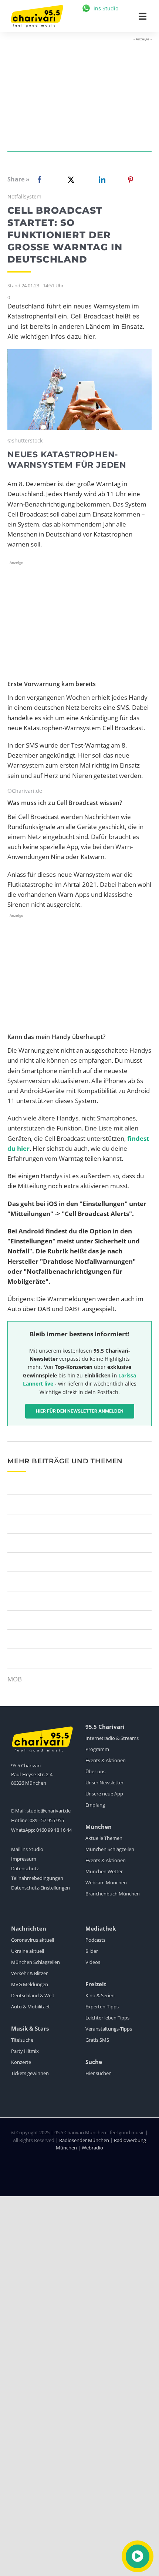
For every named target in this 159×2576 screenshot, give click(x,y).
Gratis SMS (97, 2040)
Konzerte (21, 2062)
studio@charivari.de (49, 1811)
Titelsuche (22, 2040)
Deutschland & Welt (33, 1995)
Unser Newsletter (104, 1783)
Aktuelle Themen (104, 1838)
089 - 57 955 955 (47, 1820)
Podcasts (95, 1940)
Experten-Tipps (102, 2007)
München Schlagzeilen (110, 1849)
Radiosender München (84, 2140)
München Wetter (104, 1871)
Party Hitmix (25, 2051)
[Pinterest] (131, 180)
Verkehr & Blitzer (29, 1973)
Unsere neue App (104, 1794)
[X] (70, 180)
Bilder (92, 1951)
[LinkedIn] (101, 180)
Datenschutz (25, 1868)
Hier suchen (99, 2073)
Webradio (92, 2148)
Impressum (24, 1859)
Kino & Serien (100, 1995)
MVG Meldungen (30, 1984)
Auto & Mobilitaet (31, 2007)
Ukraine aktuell (28, 1951)
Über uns (95, 1771)
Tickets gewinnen (30, 2073)
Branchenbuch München (113, 1894)
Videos (93, 1962)
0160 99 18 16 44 (54, 1830)
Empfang (95, 1805)
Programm (97, 1749)
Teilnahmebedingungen (37, 1878)
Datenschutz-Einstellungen (40, 1888)
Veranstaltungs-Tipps (109, 2029)
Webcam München (106, 1882)
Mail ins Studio (27, 1849)
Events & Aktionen (106, 1760)
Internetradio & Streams (112, 1738)
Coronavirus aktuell (33, 1940)
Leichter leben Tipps (107, 2018)
